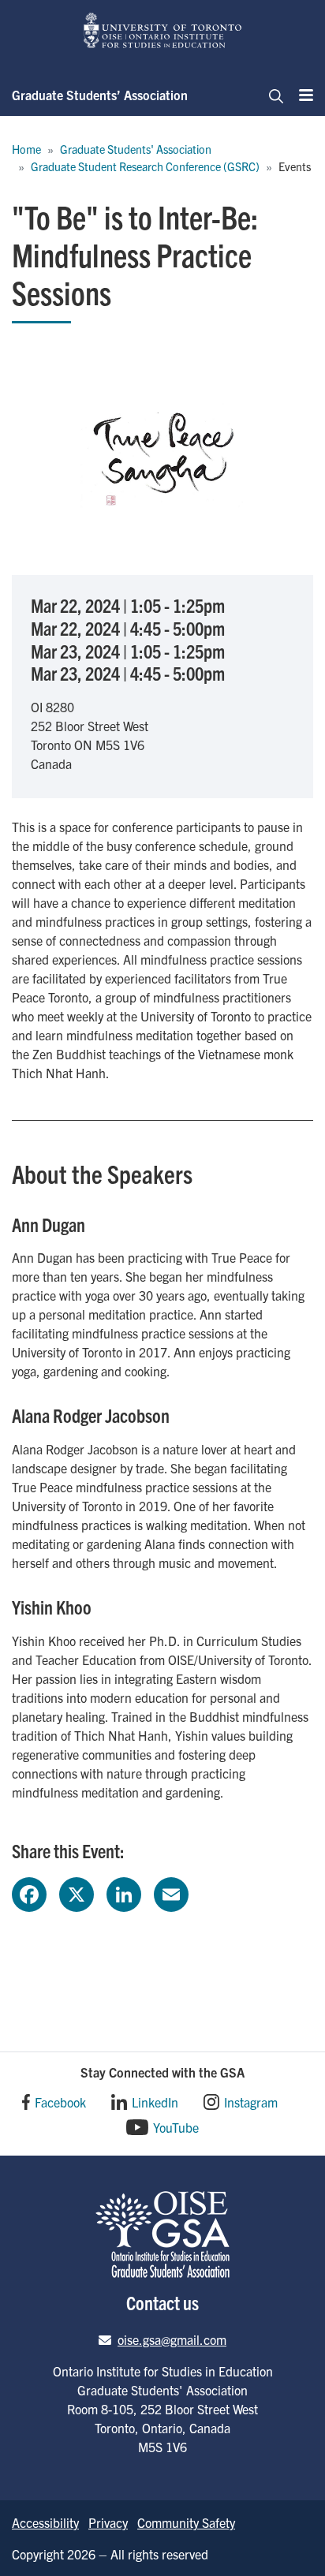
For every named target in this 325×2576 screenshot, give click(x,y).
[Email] (171, 1892)
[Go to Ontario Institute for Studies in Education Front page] (162, 30)
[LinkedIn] (124, 1892)
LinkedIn (155, 2102)
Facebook (60, 2102)
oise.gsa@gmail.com (172, 2339)
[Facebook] (29, 1892)
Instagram (251, 2102)
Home (26, 149)
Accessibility (45, 2522)
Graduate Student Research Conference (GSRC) (145, 166)
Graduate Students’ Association (100, 95)
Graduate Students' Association (136, 149)
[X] (77, 1892)
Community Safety (186, 2522)
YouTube (176, 2127)
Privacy (108, 2522)
